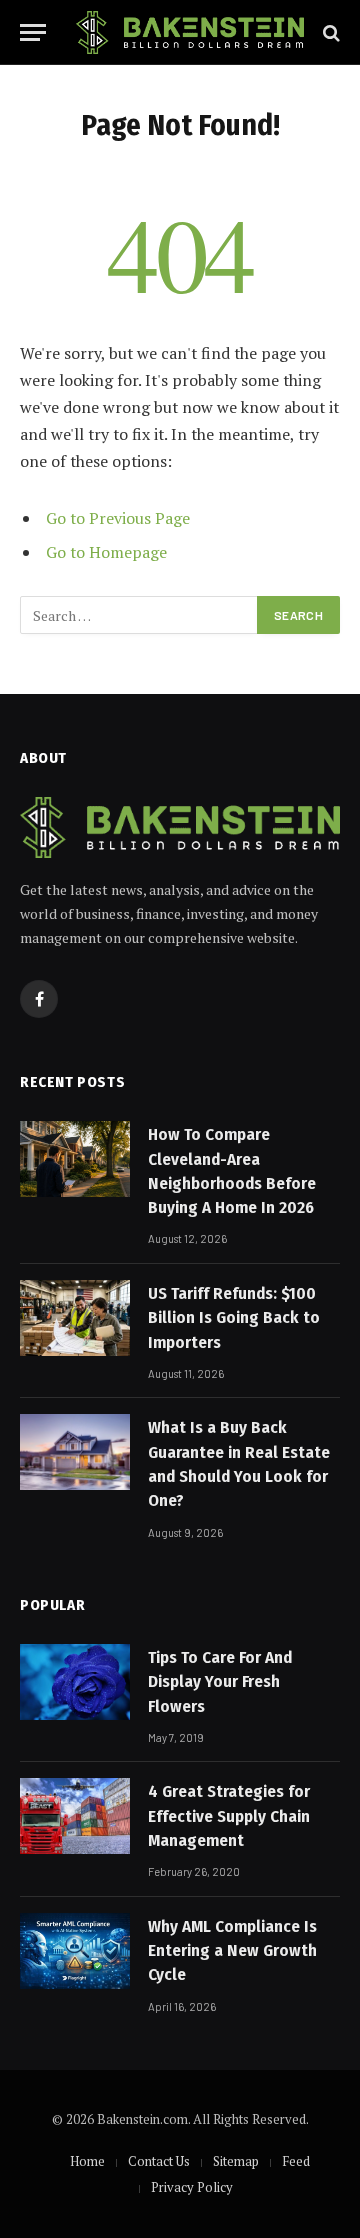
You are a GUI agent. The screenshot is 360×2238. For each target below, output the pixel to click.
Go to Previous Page (118, 518)
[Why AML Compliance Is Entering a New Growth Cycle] (75, 1951)
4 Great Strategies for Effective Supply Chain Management (229, 1816)
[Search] (329, 32)
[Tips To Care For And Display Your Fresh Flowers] (75, 1682)
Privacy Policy (192, 2187)
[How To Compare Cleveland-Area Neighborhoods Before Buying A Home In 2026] (75, 1159)
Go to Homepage (106, 552)
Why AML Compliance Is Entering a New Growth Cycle (232, 1951)
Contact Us (159, 2161)
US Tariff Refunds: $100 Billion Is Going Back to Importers (234, 1318)
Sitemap (236, 2161)
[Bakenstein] (190, 32)
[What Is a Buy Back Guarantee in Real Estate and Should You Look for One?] (75, 1452)
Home (87, 2161)
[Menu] (33, 32)
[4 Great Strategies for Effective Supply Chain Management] (75, 1816)
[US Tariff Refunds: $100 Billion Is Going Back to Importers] (75, 1318)
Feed (296, 2161)
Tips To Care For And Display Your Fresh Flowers (220, 1682)
